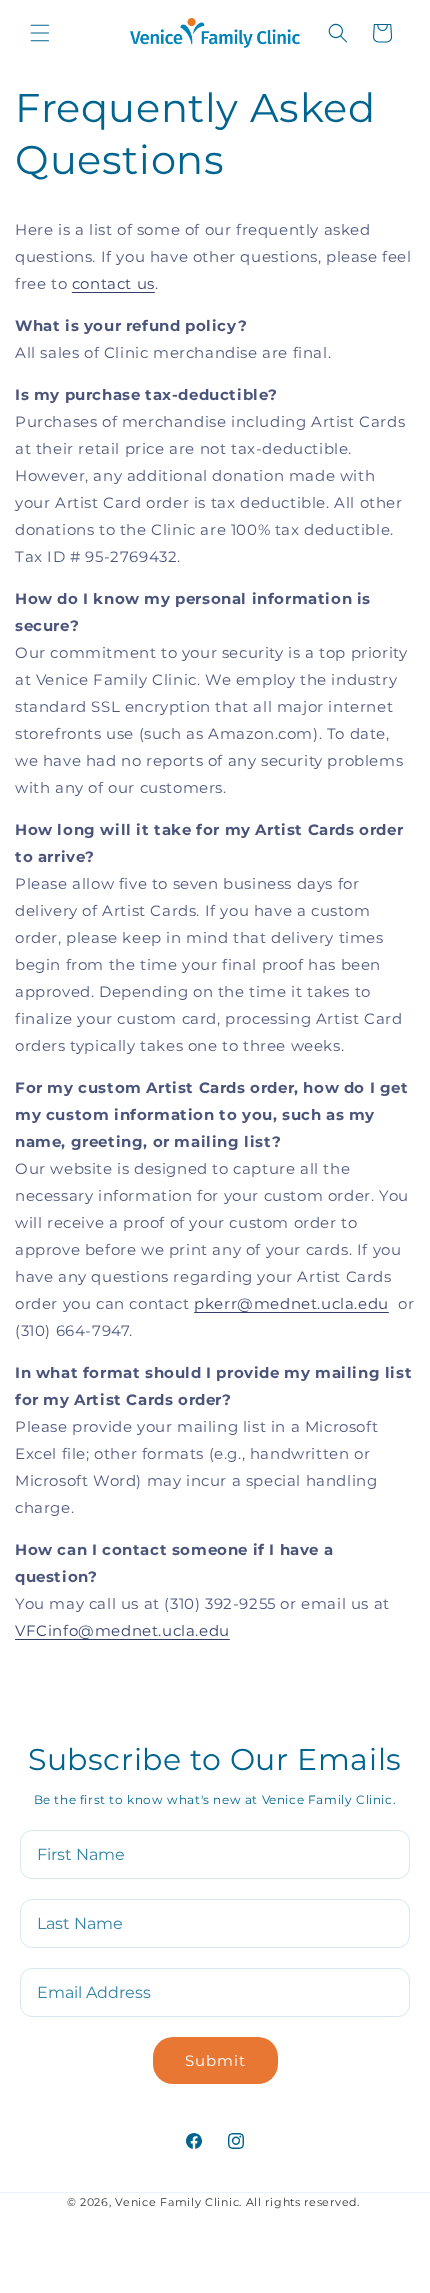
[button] (40, 33)
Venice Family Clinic (177, 2202)
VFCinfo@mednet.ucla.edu (122, 1630)
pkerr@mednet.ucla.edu (291, 1303)
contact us (113, 283)
